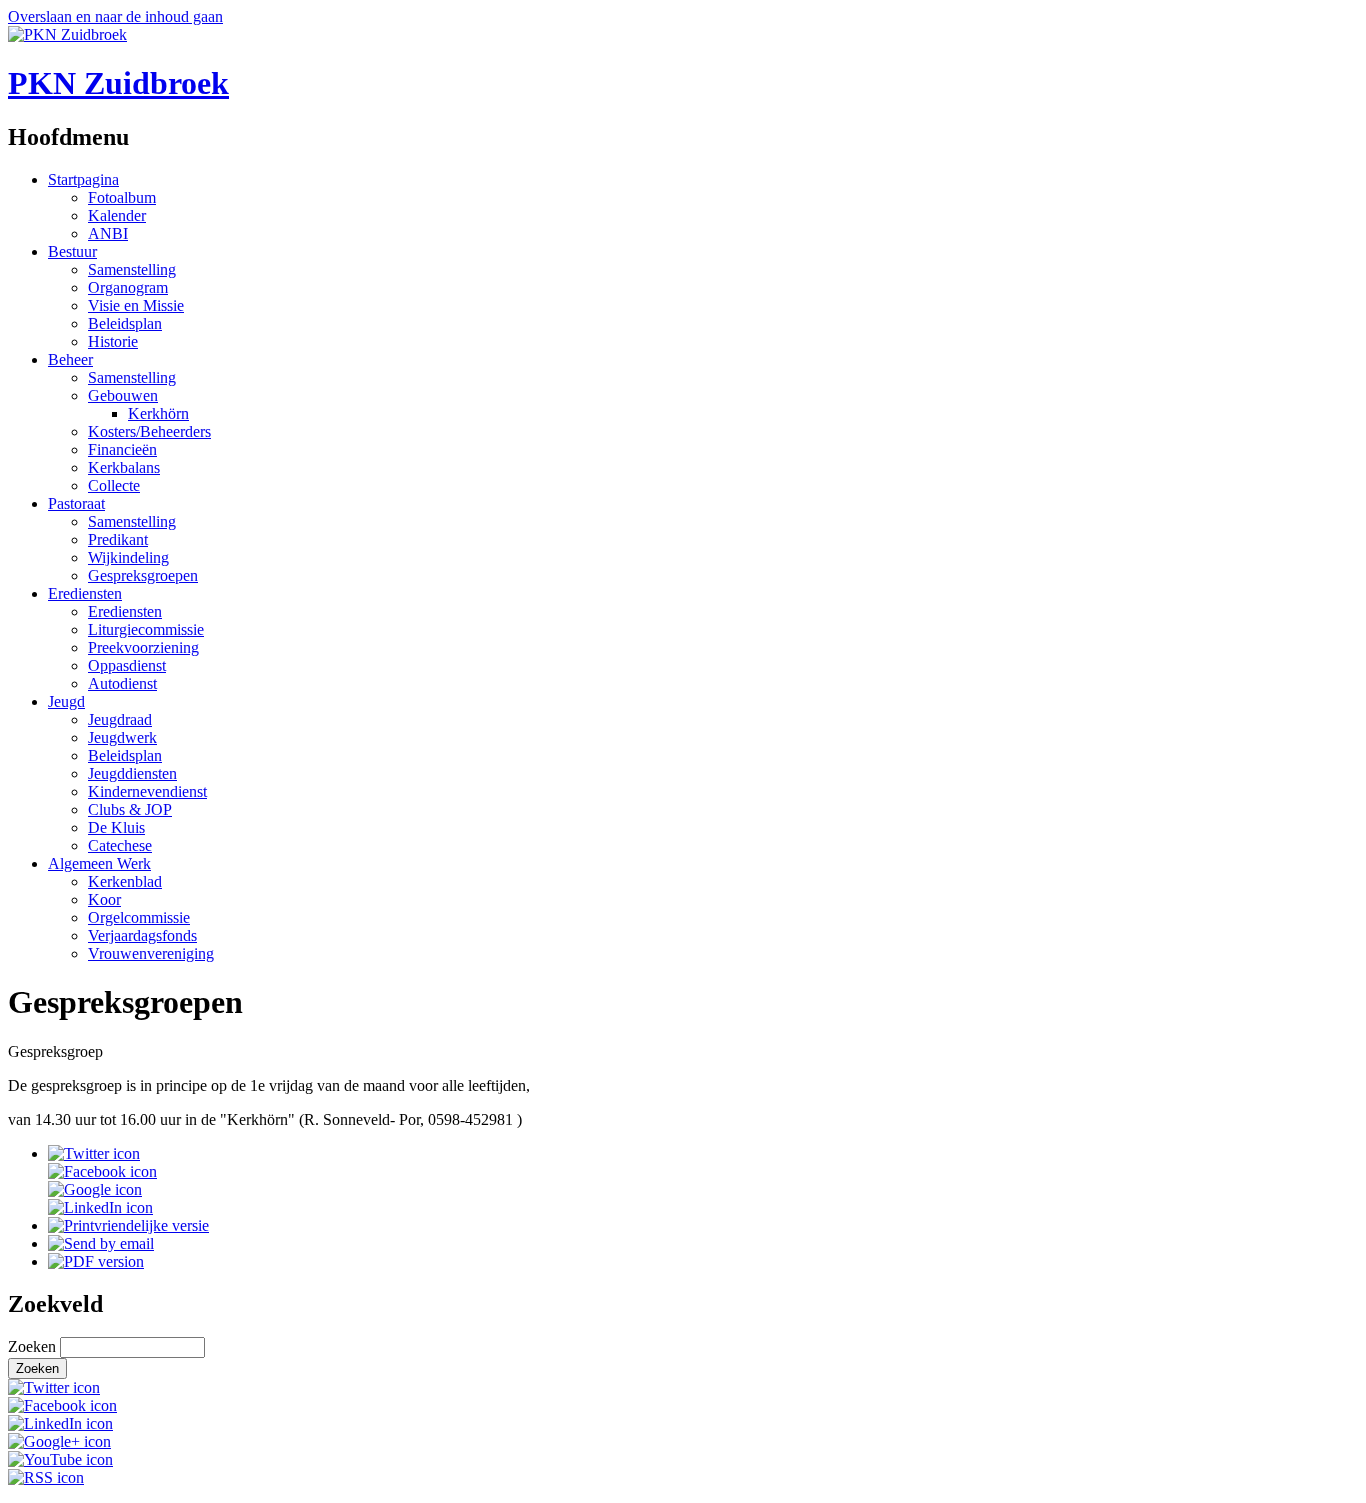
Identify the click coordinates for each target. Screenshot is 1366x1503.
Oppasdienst (127, 665)
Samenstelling (132, 269)
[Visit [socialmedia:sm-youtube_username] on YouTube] (60, 1459)
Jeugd (66, 701)
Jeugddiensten (132, 773)
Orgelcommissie (139, 917)
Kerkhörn (158, 413)
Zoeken (34, 1346)
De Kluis (116, 827)
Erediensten (85, 593)
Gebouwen (123, 395)
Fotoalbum (122, 197)
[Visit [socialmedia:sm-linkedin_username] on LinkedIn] (60, 1423)
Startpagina (83, 179)
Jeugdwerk (122, 737)
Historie (113, 341)
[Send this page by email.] (101, 1243)
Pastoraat (76, 503)
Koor (104, 899)
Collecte (114, 485)
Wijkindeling (128, 557)
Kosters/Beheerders (149, 431)
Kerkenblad (125, 881)
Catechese (120, 845)
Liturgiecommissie (146, 629)
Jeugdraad (120, 719)
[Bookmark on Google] (95, 1189)
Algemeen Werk (99, 863)
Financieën (122, 449)
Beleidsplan (125, 323)
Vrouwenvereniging (151, 953)
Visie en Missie (136, 305)
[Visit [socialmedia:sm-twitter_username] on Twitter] (54, 1387)
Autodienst (122, 683)
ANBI (108, 233)
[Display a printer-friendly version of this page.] (128, 1225)
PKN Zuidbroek (118, 83)
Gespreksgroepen (143, 575)
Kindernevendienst (147, 791)
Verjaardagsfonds (142, 935)
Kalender (117, 215)
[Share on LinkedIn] (100, 1207)
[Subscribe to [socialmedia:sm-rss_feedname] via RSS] (46, 1477)
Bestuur (72, 251)
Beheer (70, 359)
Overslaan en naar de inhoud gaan (115, 16)
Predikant (118, 539)
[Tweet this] (94, 1153)
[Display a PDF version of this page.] (96, 1261)
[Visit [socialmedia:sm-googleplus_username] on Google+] (59, 1441)
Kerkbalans (124, 467)
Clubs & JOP (130, 809)
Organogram (128, 287)
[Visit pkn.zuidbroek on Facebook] (102, 1171)
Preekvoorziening (143, 647)
